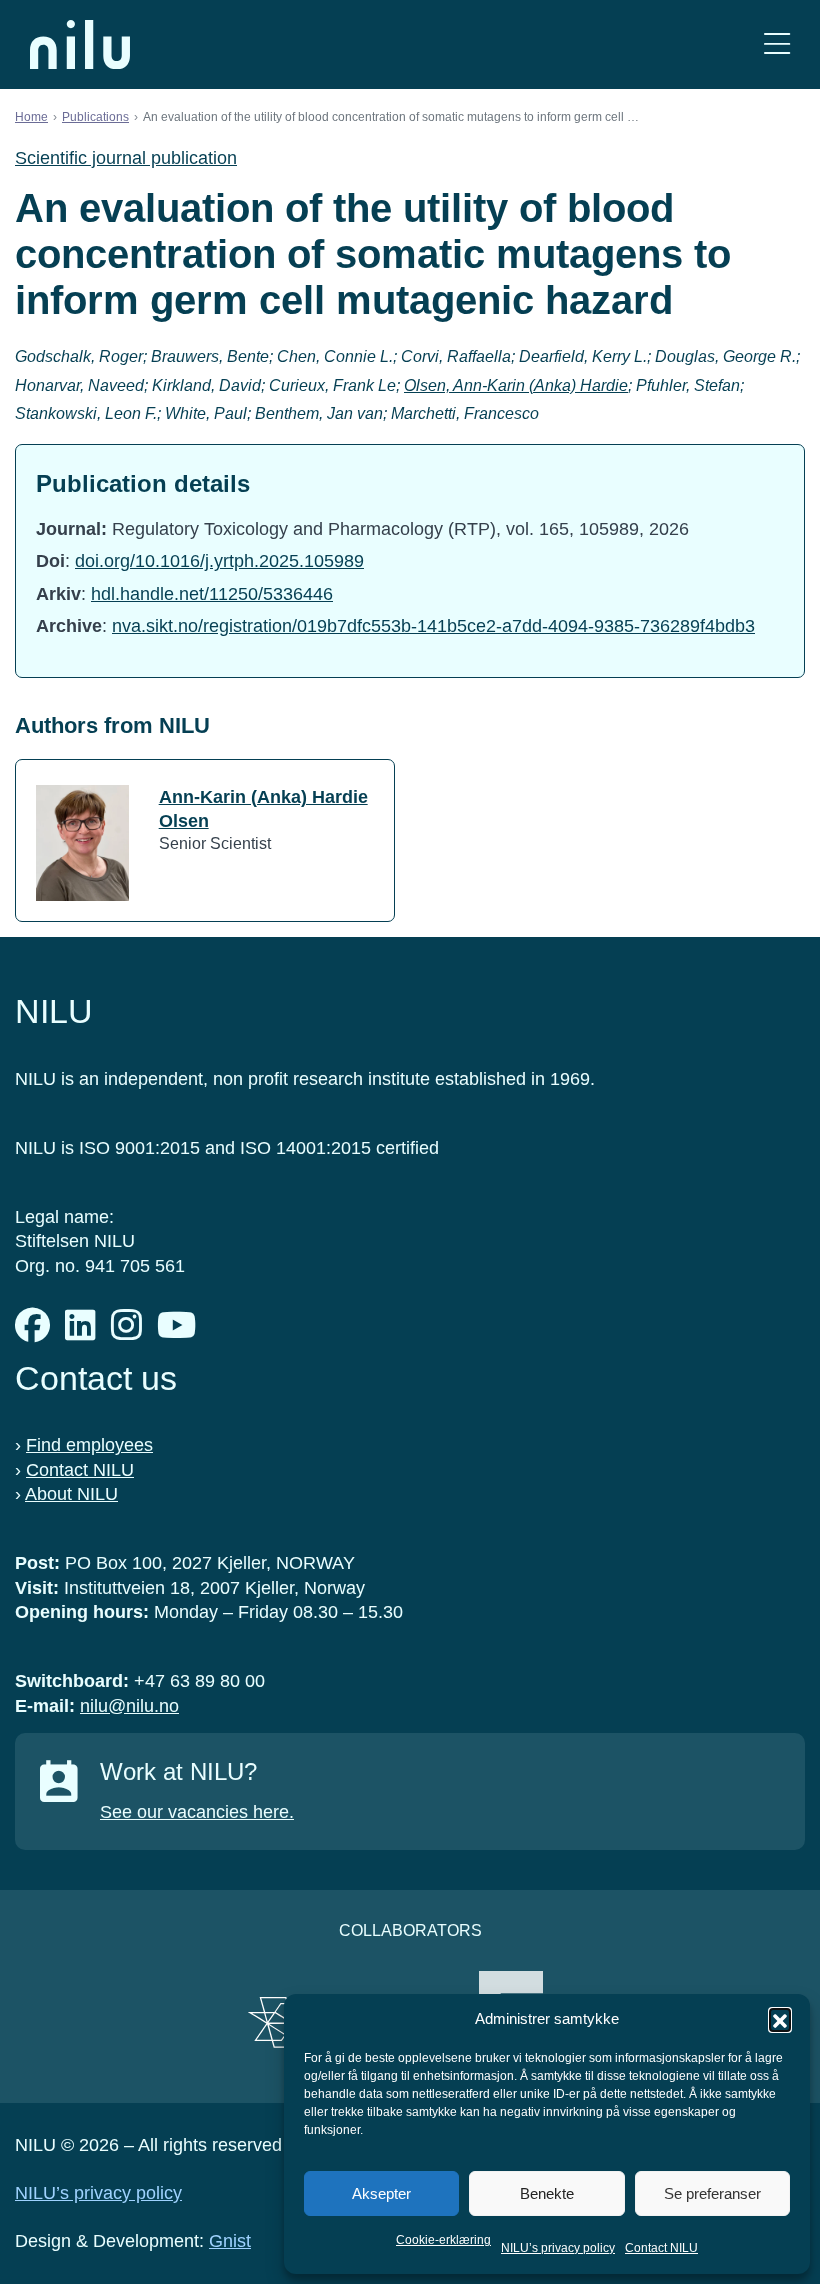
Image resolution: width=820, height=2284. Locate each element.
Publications (95, 117)
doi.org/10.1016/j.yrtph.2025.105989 (219, 561)
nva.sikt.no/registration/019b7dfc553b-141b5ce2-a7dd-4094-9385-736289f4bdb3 (433, 626)
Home (31, 117)
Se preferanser (712, 2193)
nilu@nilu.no (129, 1706)
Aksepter (381, 2193)
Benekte (547, 2193)
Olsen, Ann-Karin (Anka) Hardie (516, 385)
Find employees (89, 1445)
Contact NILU (661, 2248)
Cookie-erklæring (443, 2240)
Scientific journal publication (126, 158)
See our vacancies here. (197, 1812)
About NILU (71, 1494)
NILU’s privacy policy (558, 2248)
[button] (780, 2019)
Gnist (230, 2241)
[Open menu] (777, 44)
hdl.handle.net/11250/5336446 (212, 594)
